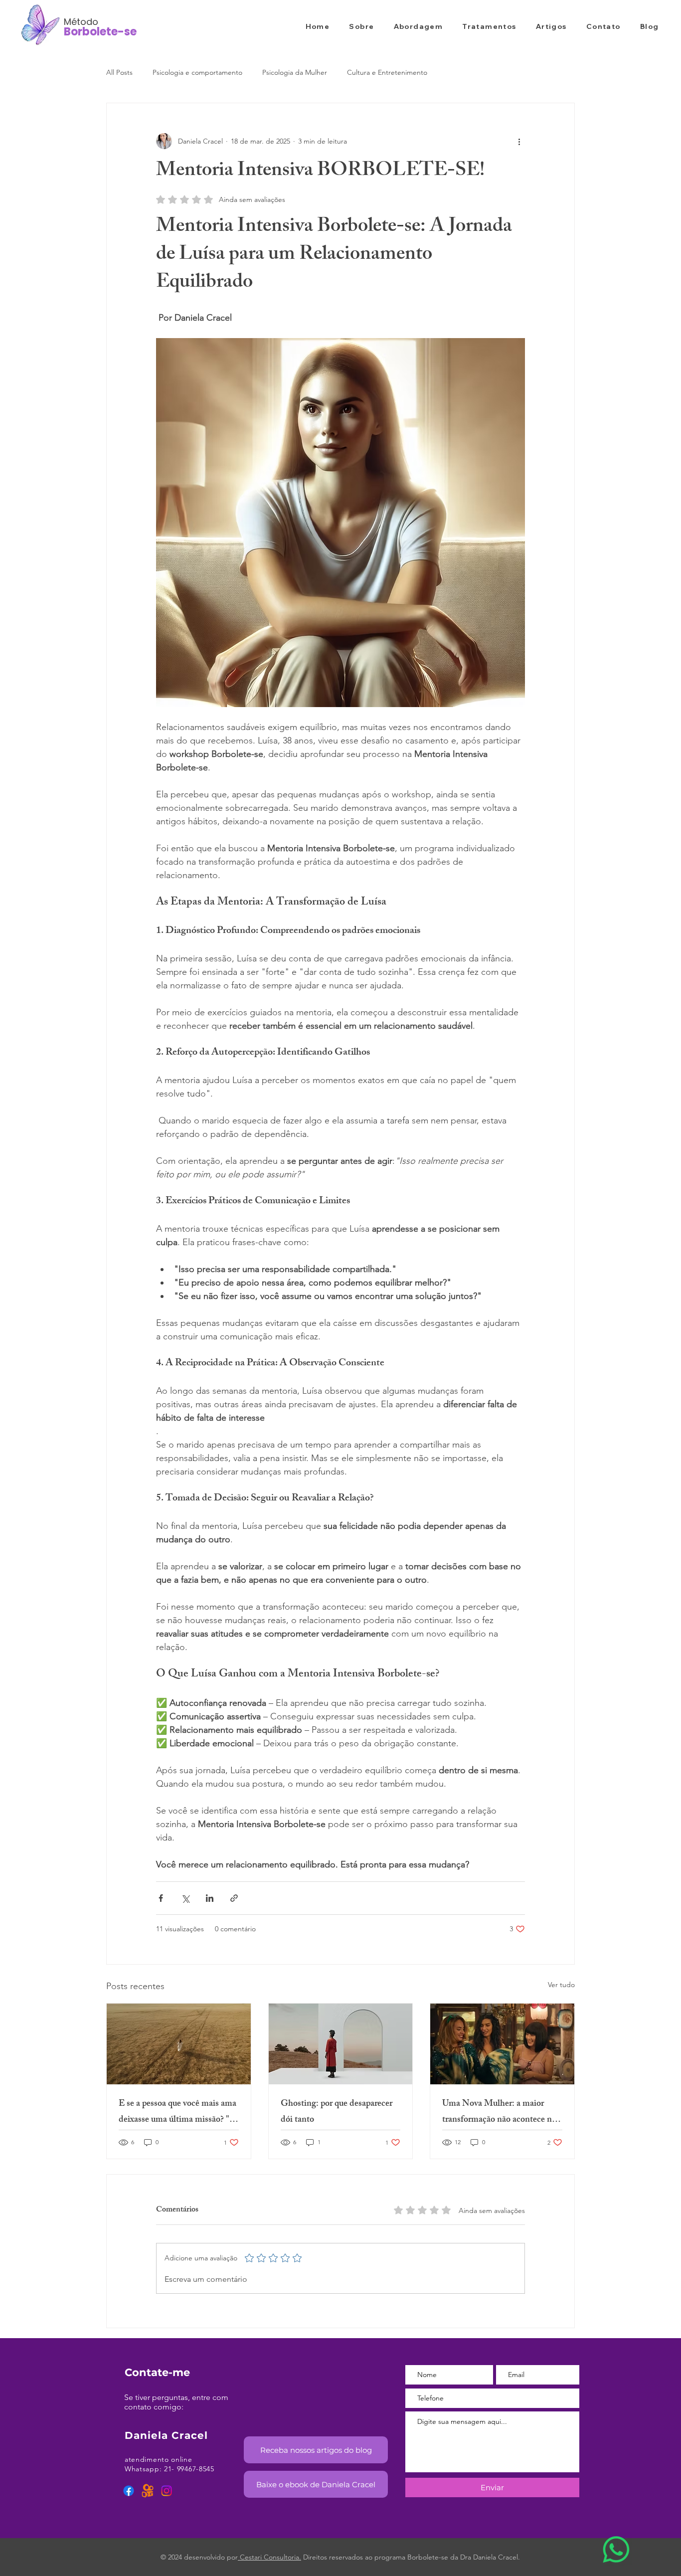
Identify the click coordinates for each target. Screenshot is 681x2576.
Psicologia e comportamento (197, 72)
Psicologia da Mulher (295, 72)
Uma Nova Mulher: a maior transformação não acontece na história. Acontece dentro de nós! (499, 2112)
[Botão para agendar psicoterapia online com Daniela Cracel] (616, 2550)
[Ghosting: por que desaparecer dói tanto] (341, 2044)
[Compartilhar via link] (234, 1898)
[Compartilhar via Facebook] (161, 1898)
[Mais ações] (519, 141)
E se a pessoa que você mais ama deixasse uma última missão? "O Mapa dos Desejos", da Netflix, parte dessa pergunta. (178, 2112)
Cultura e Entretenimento (387, 72)
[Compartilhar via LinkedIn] (210, 1898)
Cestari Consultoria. (269, 2557)
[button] (316, 2450)
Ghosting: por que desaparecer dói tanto (337, 2112)
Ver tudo (561, 1985)
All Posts (119, 72)
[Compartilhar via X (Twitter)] (185, 1898)
